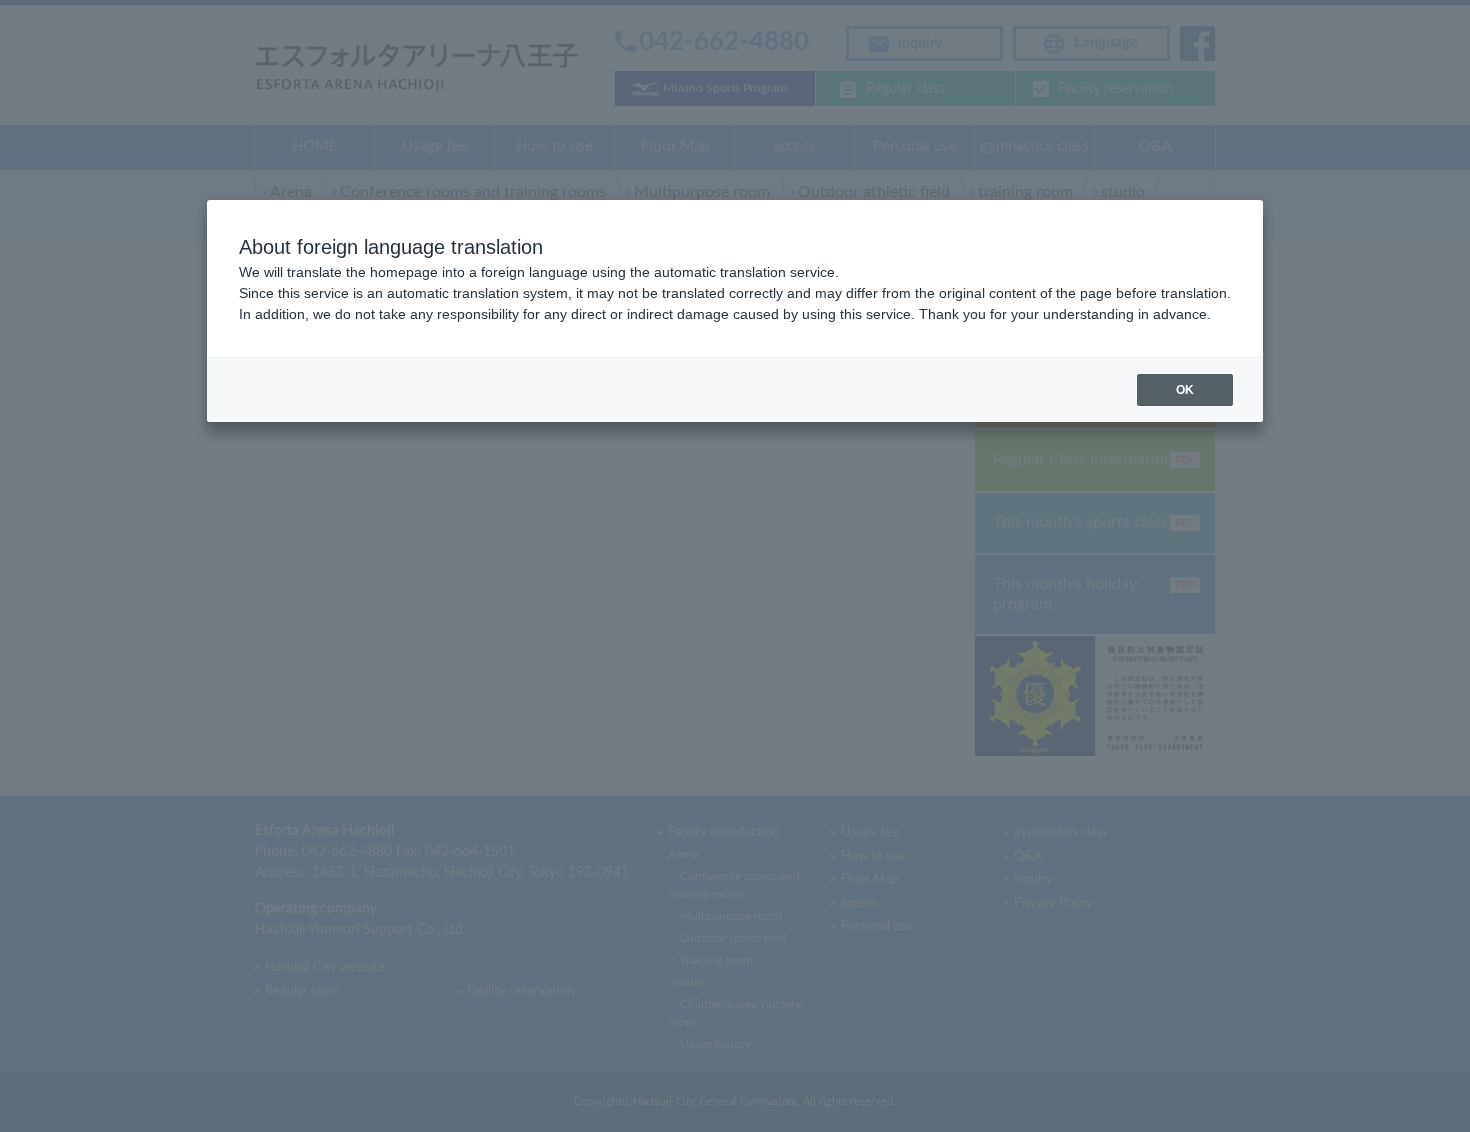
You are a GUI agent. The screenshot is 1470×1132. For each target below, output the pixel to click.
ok (1185, 390)
